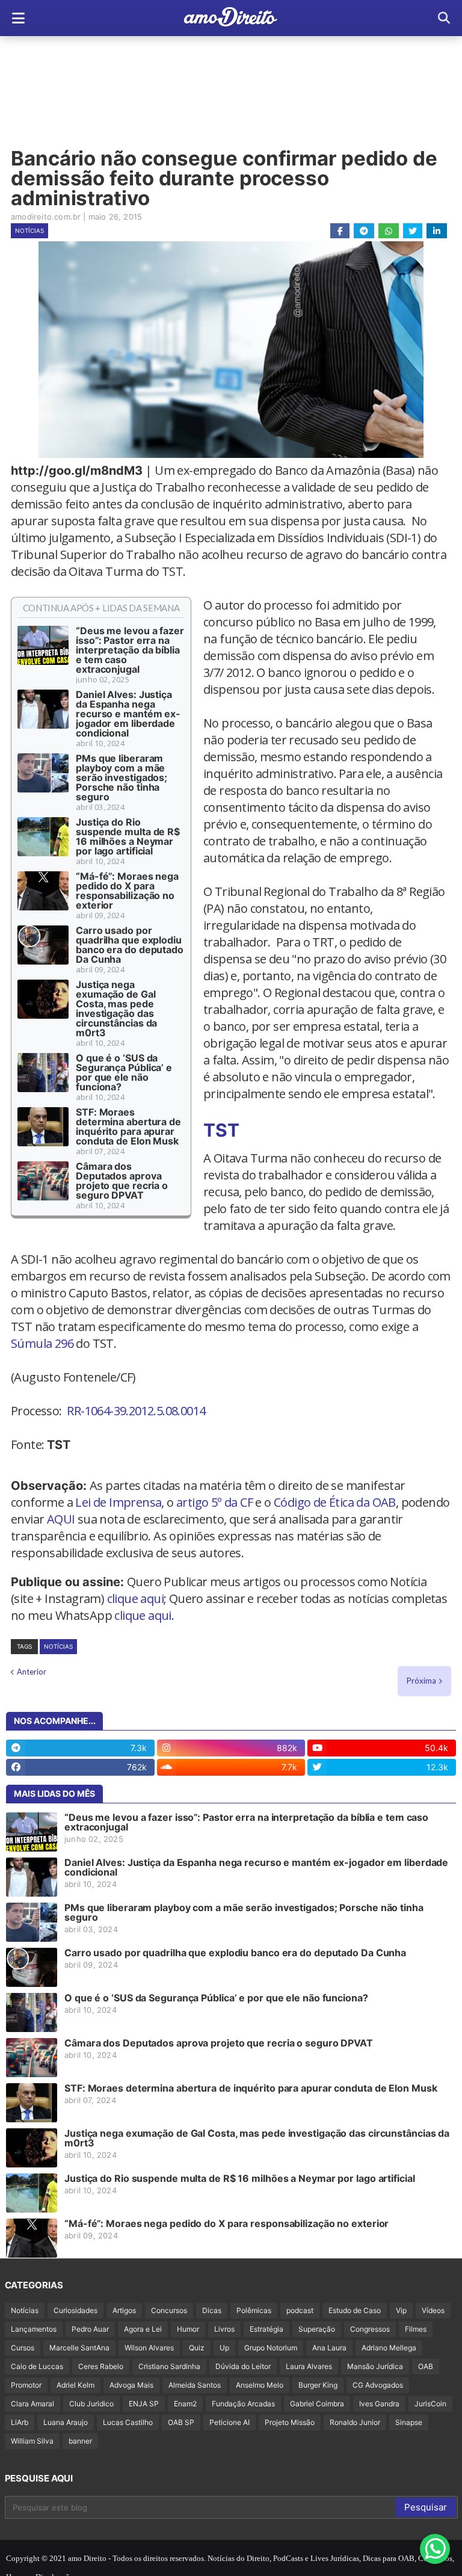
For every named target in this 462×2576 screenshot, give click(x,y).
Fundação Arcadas (243, 2404)
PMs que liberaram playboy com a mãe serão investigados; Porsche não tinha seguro (122, 777)
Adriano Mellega (389, 2348)
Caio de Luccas (37, 2366)
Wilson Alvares (149, 2348)
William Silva (32, 2441)
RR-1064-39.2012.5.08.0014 (136, 1411)
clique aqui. (144, 1615)
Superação (317, 2329)
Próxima (421, 1681)
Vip (401, 2310)
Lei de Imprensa (118, 1502)
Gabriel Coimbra (317, 2404)
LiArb (20, 2422)
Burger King (318, 2385)
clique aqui (135, 1598)
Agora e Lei (143, 2329)
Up (224, 2348)
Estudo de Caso (355, 2310)
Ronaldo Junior (355, 2422)
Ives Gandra (379, 2404)
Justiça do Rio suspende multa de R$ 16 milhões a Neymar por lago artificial (128, 836)
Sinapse (409, 2422)
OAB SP (181, 2422)
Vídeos (433, 2310)
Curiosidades (75, 2310)
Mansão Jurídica (375, 2366)
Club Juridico (91, 2404)
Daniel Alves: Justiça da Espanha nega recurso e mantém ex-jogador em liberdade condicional (128, 714)
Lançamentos (34, 2329)
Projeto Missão (290, 2422)
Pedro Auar (90, 2329)
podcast (300, 2310)
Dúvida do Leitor (243, 2366)
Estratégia (266, 2329)
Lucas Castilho (128, 2422)
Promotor (26, 2385)
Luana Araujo (66, 2422)
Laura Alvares (309, 2366)
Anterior (32, 1672)
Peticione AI (229, 2422)
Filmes (416, 2329)
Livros (224, 2329)
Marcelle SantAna (79, 2348)
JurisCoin (430, 2404)
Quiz (197, 2348)
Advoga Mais (131, 2385)
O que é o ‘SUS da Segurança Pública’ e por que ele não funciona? (124, 1072)
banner (80, 2441)
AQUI (61, 1519)
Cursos (23, 2348)
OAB (426, 2366)
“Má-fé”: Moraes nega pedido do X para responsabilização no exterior (127, 891)
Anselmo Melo (260, 2385)
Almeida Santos (195, 2385)
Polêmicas (254, 2310)
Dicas (212, 2310)
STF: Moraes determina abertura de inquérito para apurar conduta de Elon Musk (128, 1126)
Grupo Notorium (271, 2348)
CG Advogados (378, 2385)
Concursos (169, 2310)
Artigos (124, 2310)
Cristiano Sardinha (169, 2366)
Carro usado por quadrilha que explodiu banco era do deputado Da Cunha (130, 945)
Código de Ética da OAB (335, 1502)
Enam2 (185, 2404)
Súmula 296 (42, 1343)
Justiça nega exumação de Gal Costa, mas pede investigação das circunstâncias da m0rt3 (116, 1008)
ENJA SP (144, 2404)
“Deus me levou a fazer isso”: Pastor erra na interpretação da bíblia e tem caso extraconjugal (130, 650)
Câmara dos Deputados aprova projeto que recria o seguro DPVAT (122, 1181)
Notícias (29, 230)
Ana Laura (329, 2348)
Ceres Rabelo (101, 2366)
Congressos (370, 2329)
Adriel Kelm (75, 2385)
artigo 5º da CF (214, 1502)
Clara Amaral (32, 2404)
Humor (188, 2329)
